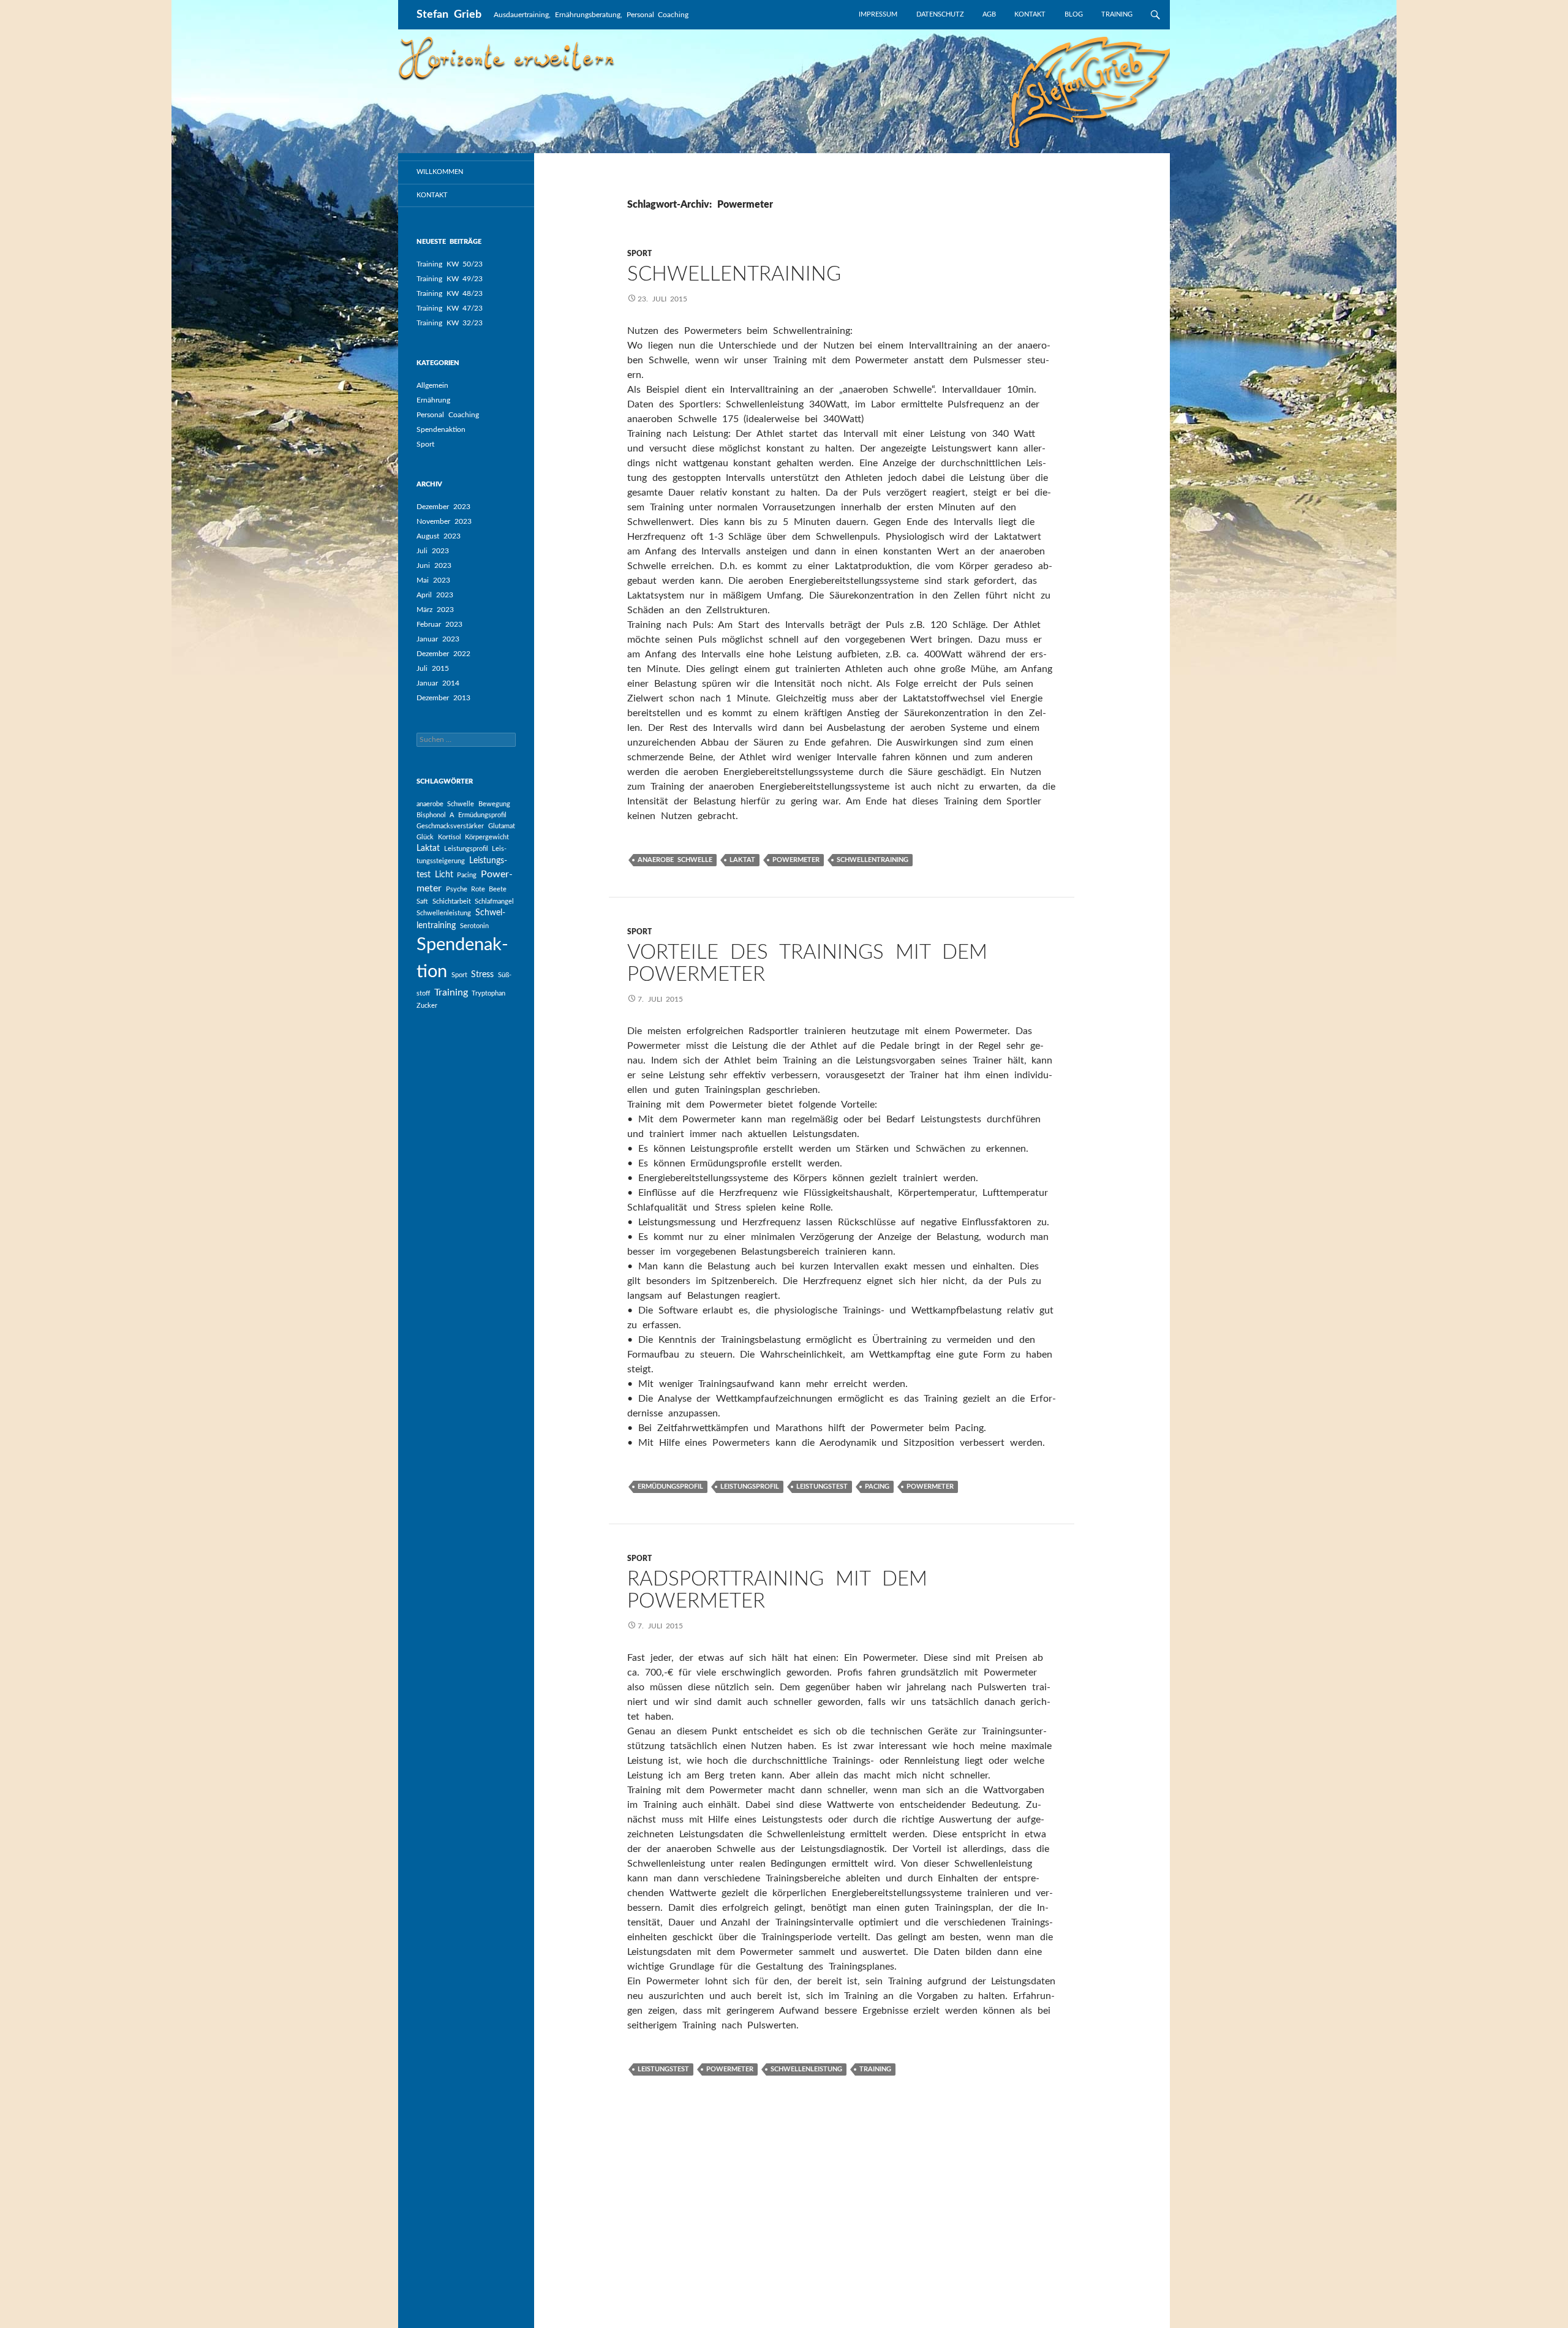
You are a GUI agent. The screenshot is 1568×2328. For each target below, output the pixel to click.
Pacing (467, 875)
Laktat (428, 848)
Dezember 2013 (443, 698)
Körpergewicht (487, 837)
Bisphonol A (435, 815)
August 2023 (439, 536)
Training (1117, 14)
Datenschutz (940, 14)
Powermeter (796, 860)
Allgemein (432, 385)
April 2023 (435, 595)
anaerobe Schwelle (445, 804)
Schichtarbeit (452, 901)
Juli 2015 (433, 668)
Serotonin (474, 926)
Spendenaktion (441, 429)
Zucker (427, 1006)
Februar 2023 (439, 624)
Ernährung (433, 400)
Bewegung (494, 804)
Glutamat (502, 826)
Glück (425, 837)
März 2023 (435, 610)
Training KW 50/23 (450, 264)
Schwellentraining (734, 274)
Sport (425, 444)
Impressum (878, 14)
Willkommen (440, 172)
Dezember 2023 (443, 507)
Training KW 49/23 (450, 279)
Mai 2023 (433, 580)
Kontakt (1030, 14)
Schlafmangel (494, 901)
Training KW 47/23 (450, 308)
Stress (482, 975)
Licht (444, 875)
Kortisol (450, 837)
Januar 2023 (438, 639)
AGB (989, 14)
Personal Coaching (448, 415)
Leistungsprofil (466, 849)
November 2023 (444, 521)
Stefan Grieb (449, 15)
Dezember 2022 (443, 654)
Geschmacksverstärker (450, 826)
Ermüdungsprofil (482, 815)
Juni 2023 (434, 565)
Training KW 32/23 (450, 323)
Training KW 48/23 (450, 293)
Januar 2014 (438, 683)
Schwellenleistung (444, 913)
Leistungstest (822, 1487)
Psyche (457, 889)
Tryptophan (488, 993)
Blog (1074, 14)
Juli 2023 (433, 551)
